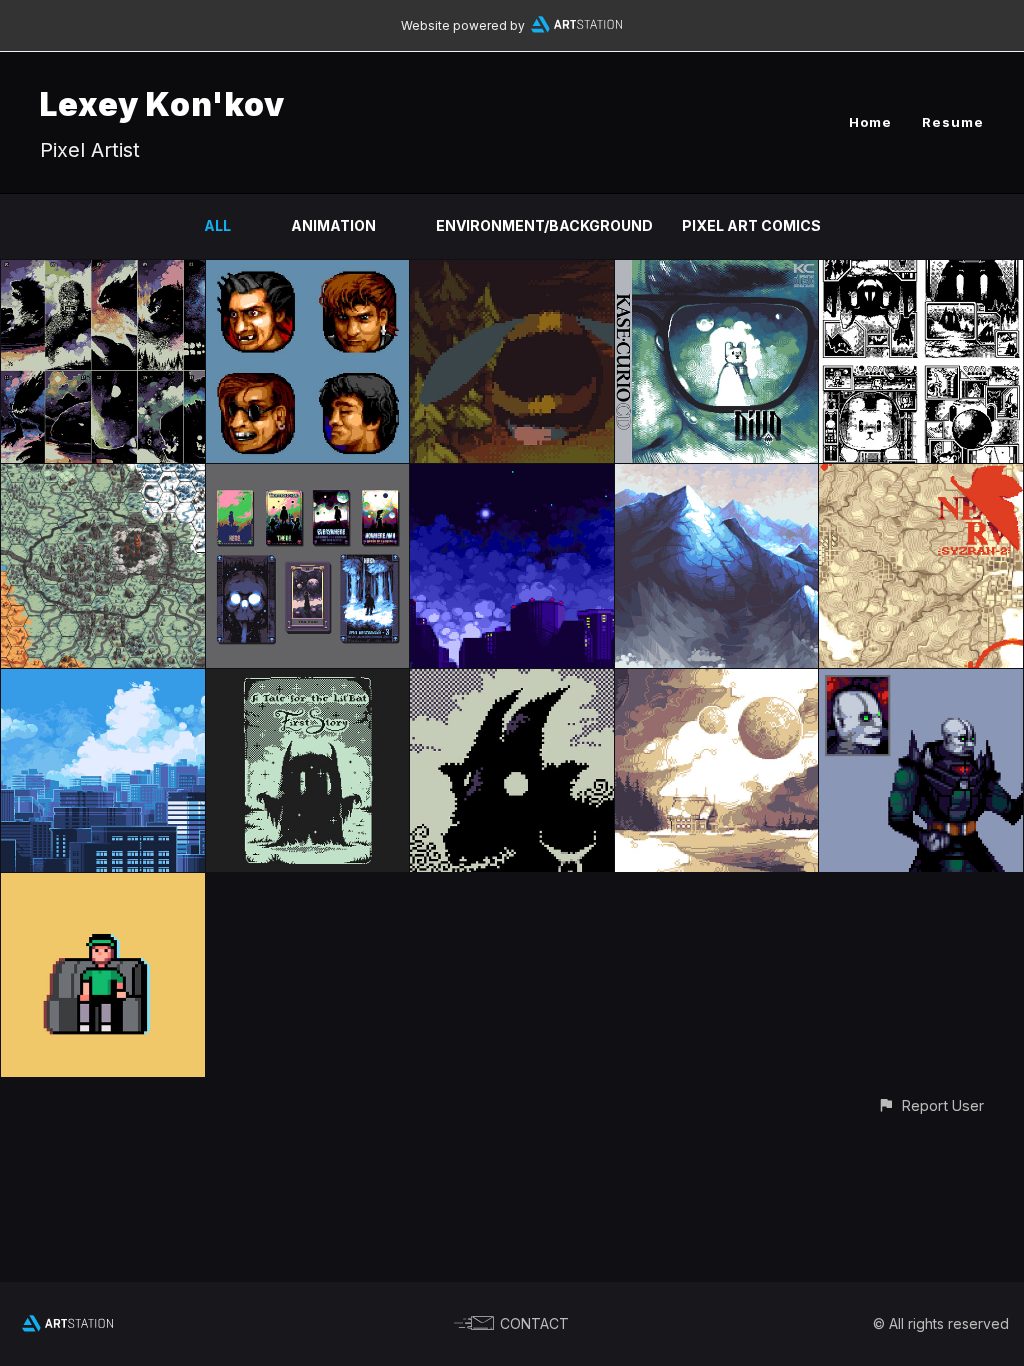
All (217, 225)
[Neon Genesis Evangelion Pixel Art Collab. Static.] (921, 475)
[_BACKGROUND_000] (717, 475)
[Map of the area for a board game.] (103, 475)
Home (870, 122)
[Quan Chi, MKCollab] (921, 680)
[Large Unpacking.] (103, 884)
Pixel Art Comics (751, 225)
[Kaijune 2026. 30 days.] (103, 271)
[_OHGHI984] (512, 475)
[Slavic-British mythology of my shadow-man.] (308, 475)
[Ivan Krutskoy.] (717, 680)
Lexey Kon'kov (162, 104)
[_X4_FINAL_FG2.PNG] (103, 680)
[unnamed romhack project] (308, 271)
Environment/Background (544, 225)
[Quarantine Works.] (512, 680)
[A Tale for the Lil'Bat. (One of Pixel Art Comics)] (308, 680)
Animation (333, 225)
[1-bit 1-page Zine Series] (921, 271)
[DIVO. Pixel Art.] (717, 271)
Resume (953, 122)
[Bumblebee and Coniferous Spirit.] (512, 271)
